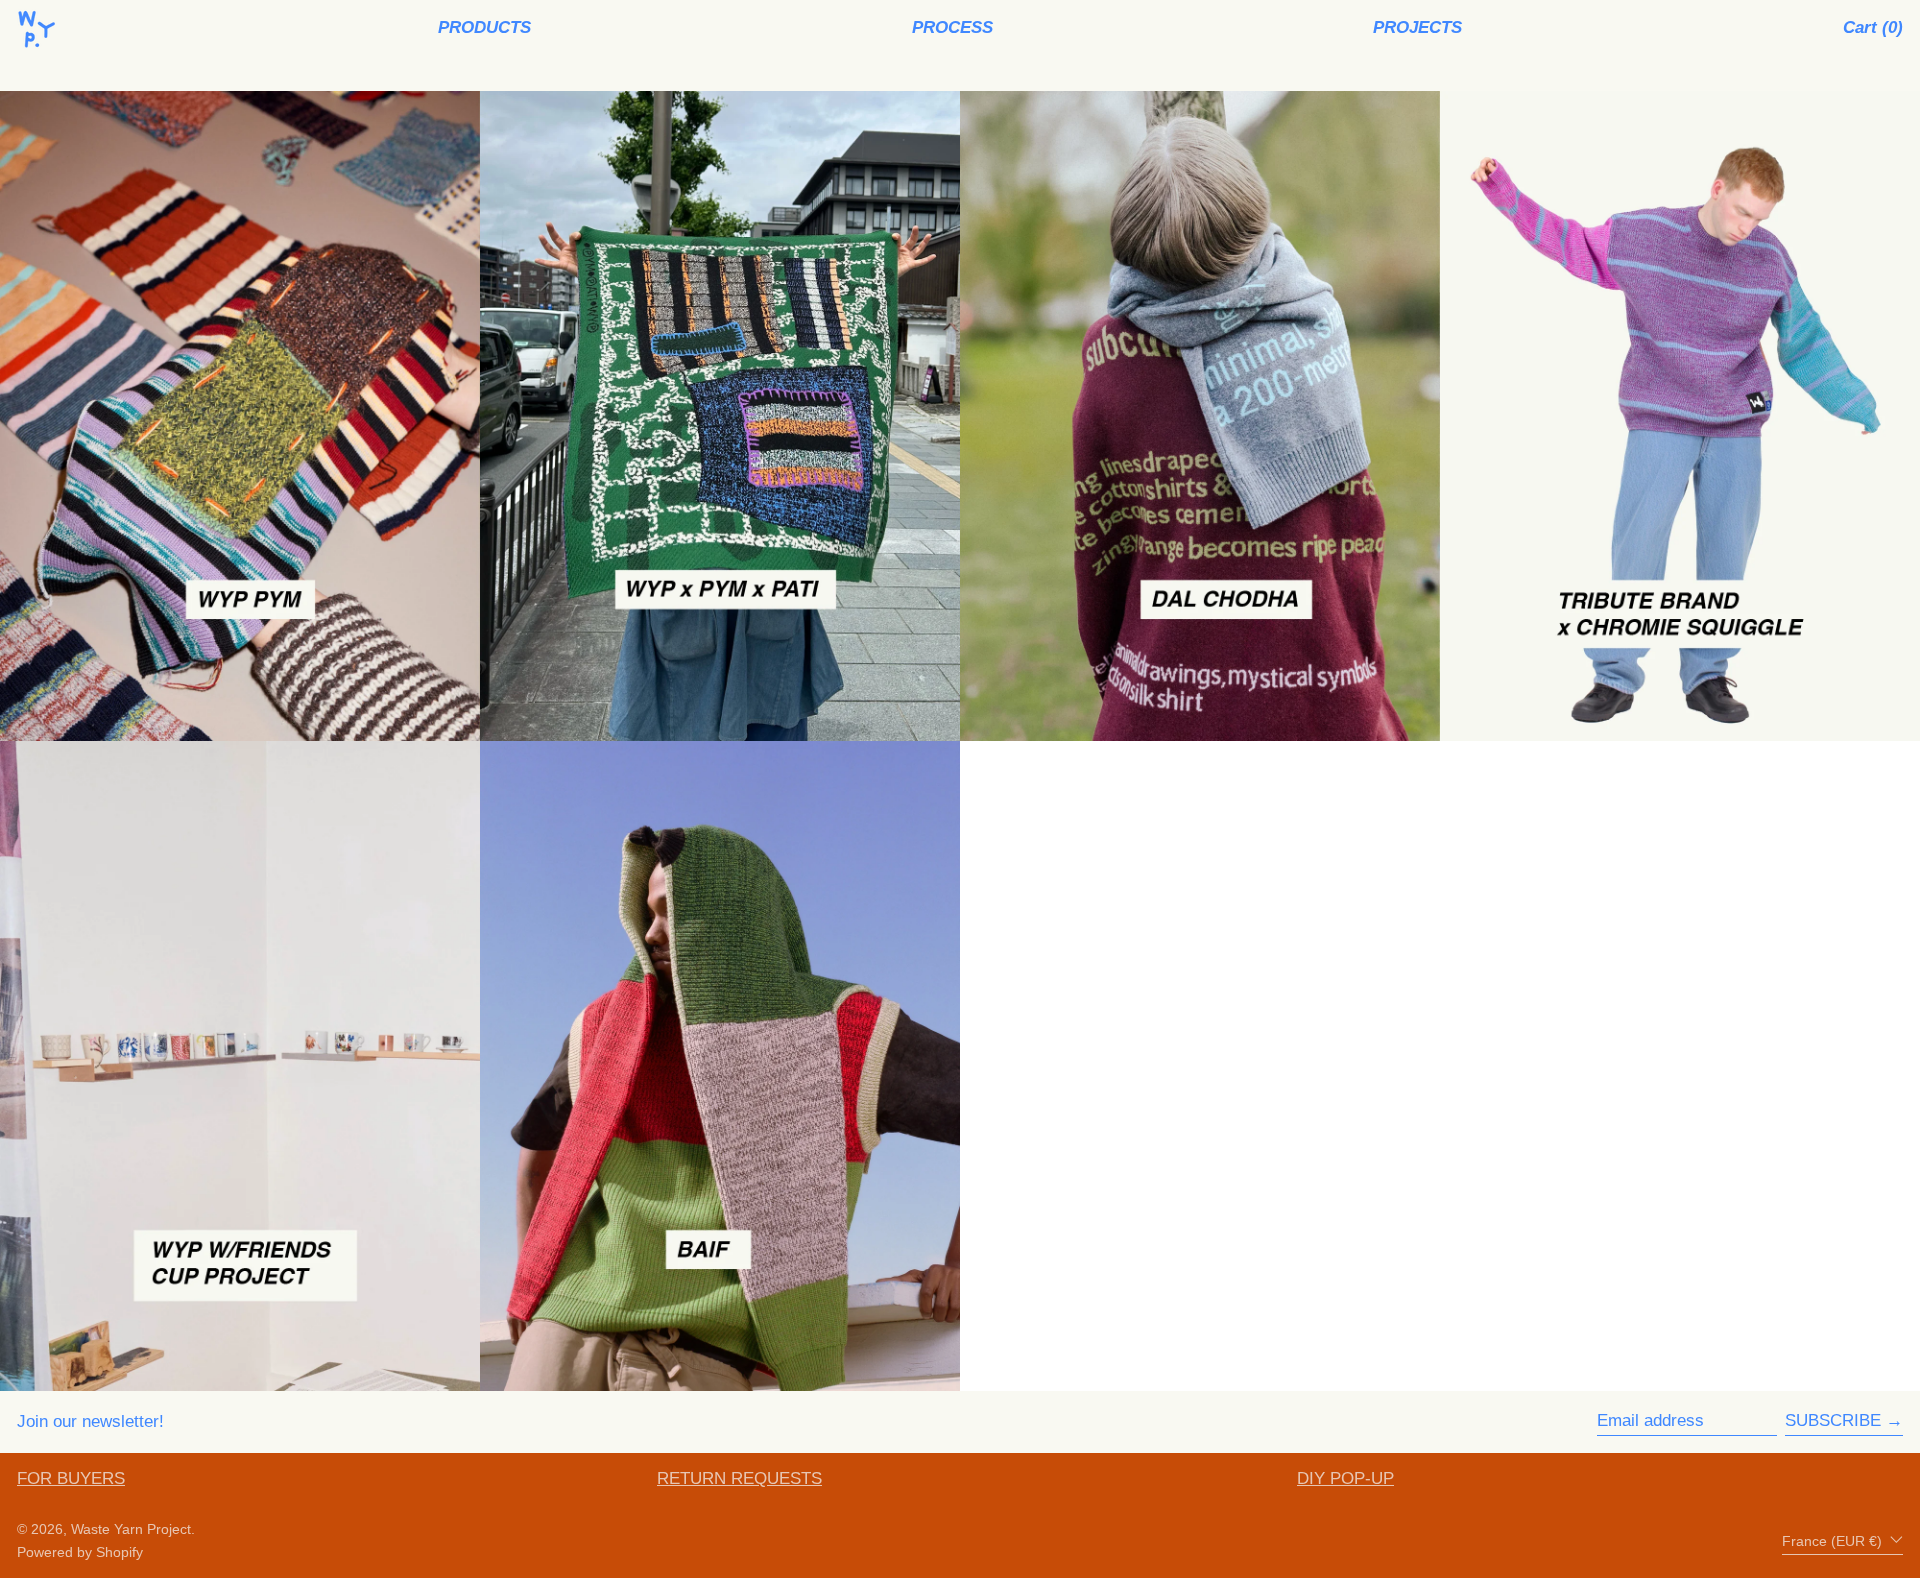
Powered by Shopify (80, 1552)
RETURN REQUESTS (739, 1478)
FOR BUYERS (71, 1478)
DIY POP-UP (1345, 1478)
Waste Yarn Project (131, 1529)
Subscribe (1833, 1420)
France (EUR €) (1834, 1541)
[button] (1873, 28)
